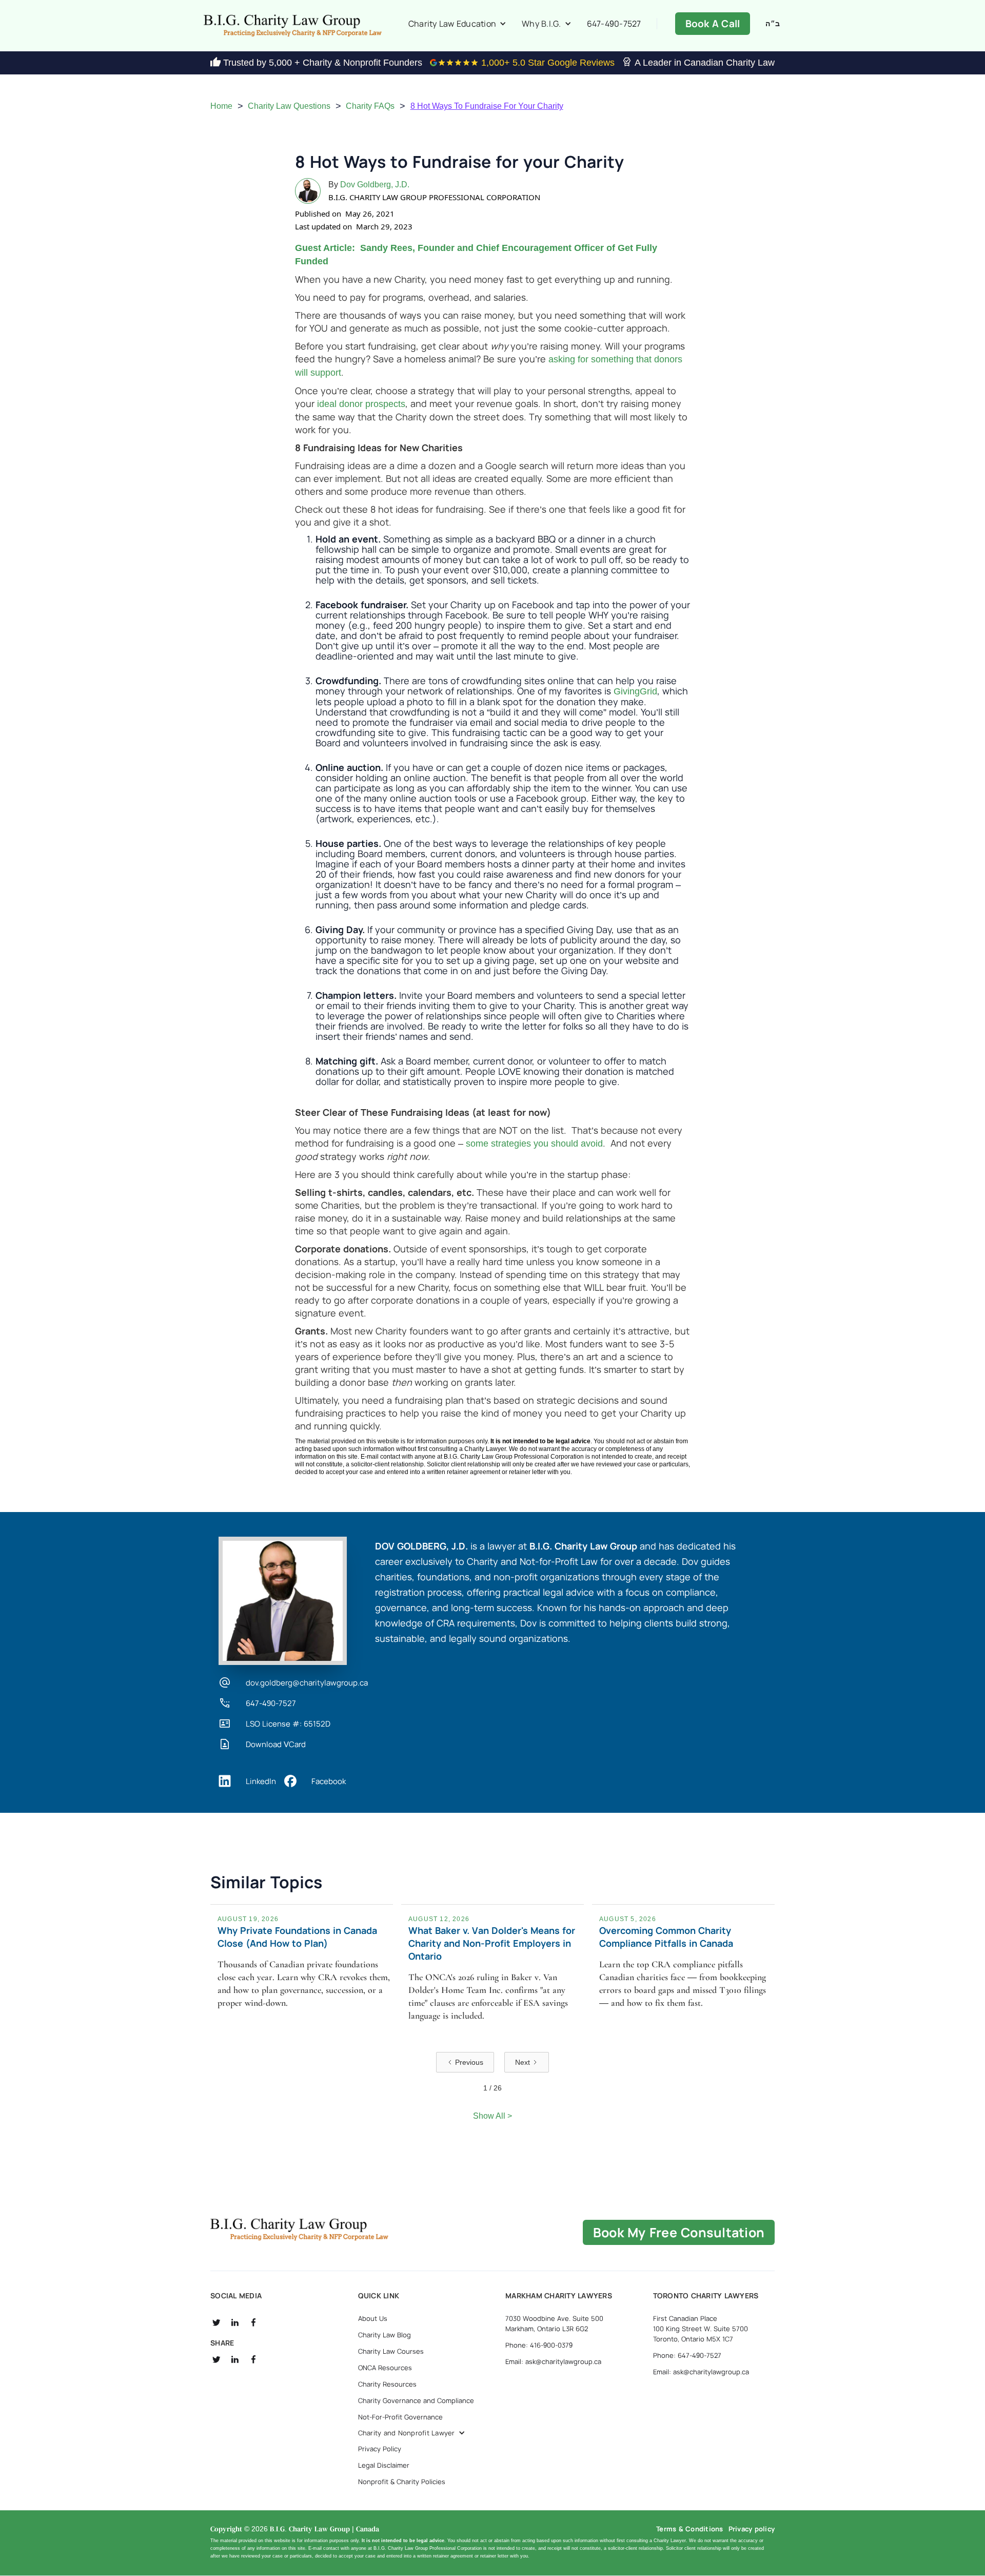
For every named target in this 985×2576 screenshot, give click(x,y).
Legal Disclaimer (384, 2439)
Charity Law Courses (391, 2326)
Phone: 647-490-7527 (687, 2330)
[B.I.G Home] (299, 2204)
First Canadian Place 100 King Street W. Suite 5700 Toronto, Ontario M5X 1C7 (701, 2303)
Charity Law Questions (289, 106)
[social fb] (253, 2297)
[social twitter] (216, 2297)
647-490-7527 (614, 24)
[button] (457, 24)
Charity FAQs (370, 106)
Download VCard (276, 1745)
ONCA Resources (385, 2342)
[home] (292, 26)
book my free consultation (679, 2207)
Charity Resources (387, 2358)
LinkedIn (261, 1781)
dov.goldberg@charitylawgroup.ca (307, 1683)
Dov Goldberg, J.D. (375, 185)
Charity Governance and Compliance (416, 2375)
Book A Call (713, 24)
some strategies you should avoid (534, 1144)
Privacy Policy (380, 2423)
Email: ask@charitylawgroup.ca (553, 2336)
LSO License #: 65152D (288, 1724)
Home (221, 106)
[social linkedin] (235, 2297)
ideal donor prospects (361, 404)
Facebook (329, 1781)
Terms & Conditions (690, 2503)
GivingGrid (635, 691)
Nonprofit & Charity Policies (402, 2456)
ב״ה (773, 24)
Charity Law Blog (385, 2309)
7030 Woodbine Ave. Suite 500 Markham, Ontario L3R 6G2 (554, 2298)
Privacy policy (752, 2503)
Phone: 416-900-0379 (539, 2319)
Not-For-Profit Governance (400, 2391)
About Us (373, 2293)
